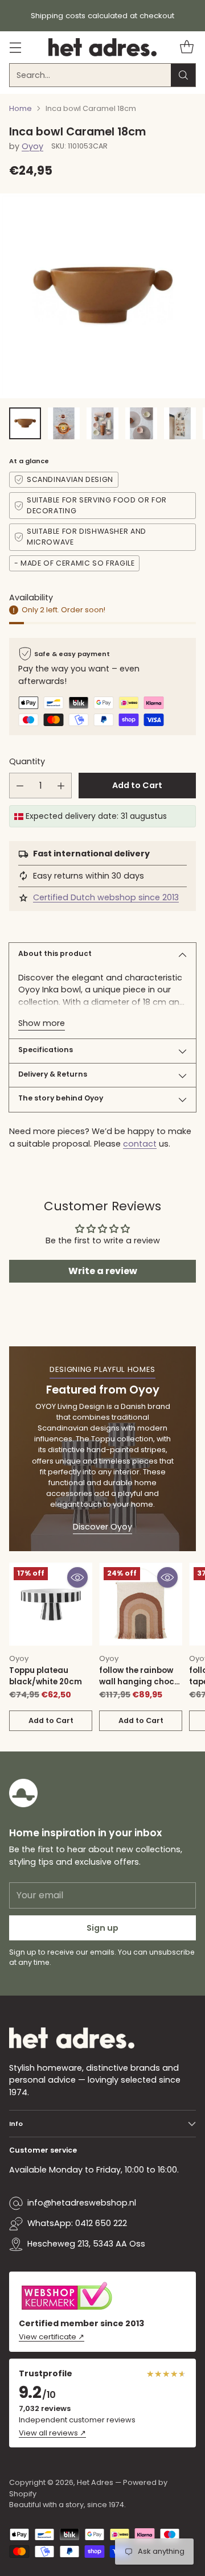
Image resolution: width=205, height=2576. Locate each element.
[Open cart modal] (186, 48)
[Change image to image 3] (102, 423)
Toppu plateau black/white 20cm (46, 1676)
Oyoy (32, 146)
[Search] (183, 75)
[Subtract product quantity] (20, 786)
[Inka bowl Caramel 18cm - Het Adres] (102, 296)
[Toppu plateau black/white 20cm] (51, 1604)
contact (140, 1144)
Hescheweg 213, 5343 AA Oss (86, 2244)
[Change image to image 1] (25, 423)
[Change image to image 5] (180, 423)
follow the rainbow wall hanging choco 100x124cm (139, 1682)
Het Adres (95, 2482)
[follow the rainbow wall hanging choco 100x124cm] (141, 1604)
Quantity (27, 761)
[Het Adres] (102, 47)
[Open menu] (15, 48)
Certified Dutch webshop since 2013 (106, 897)
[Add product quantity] (61, 786)
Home (20, 108)
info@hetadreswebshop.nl (82, 2203)
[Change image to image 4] (141, 423)
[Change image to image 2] (64, 423)
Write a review (103, 1271)
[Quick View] (77, 1577)
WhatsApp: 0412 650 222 (77, 2223)
